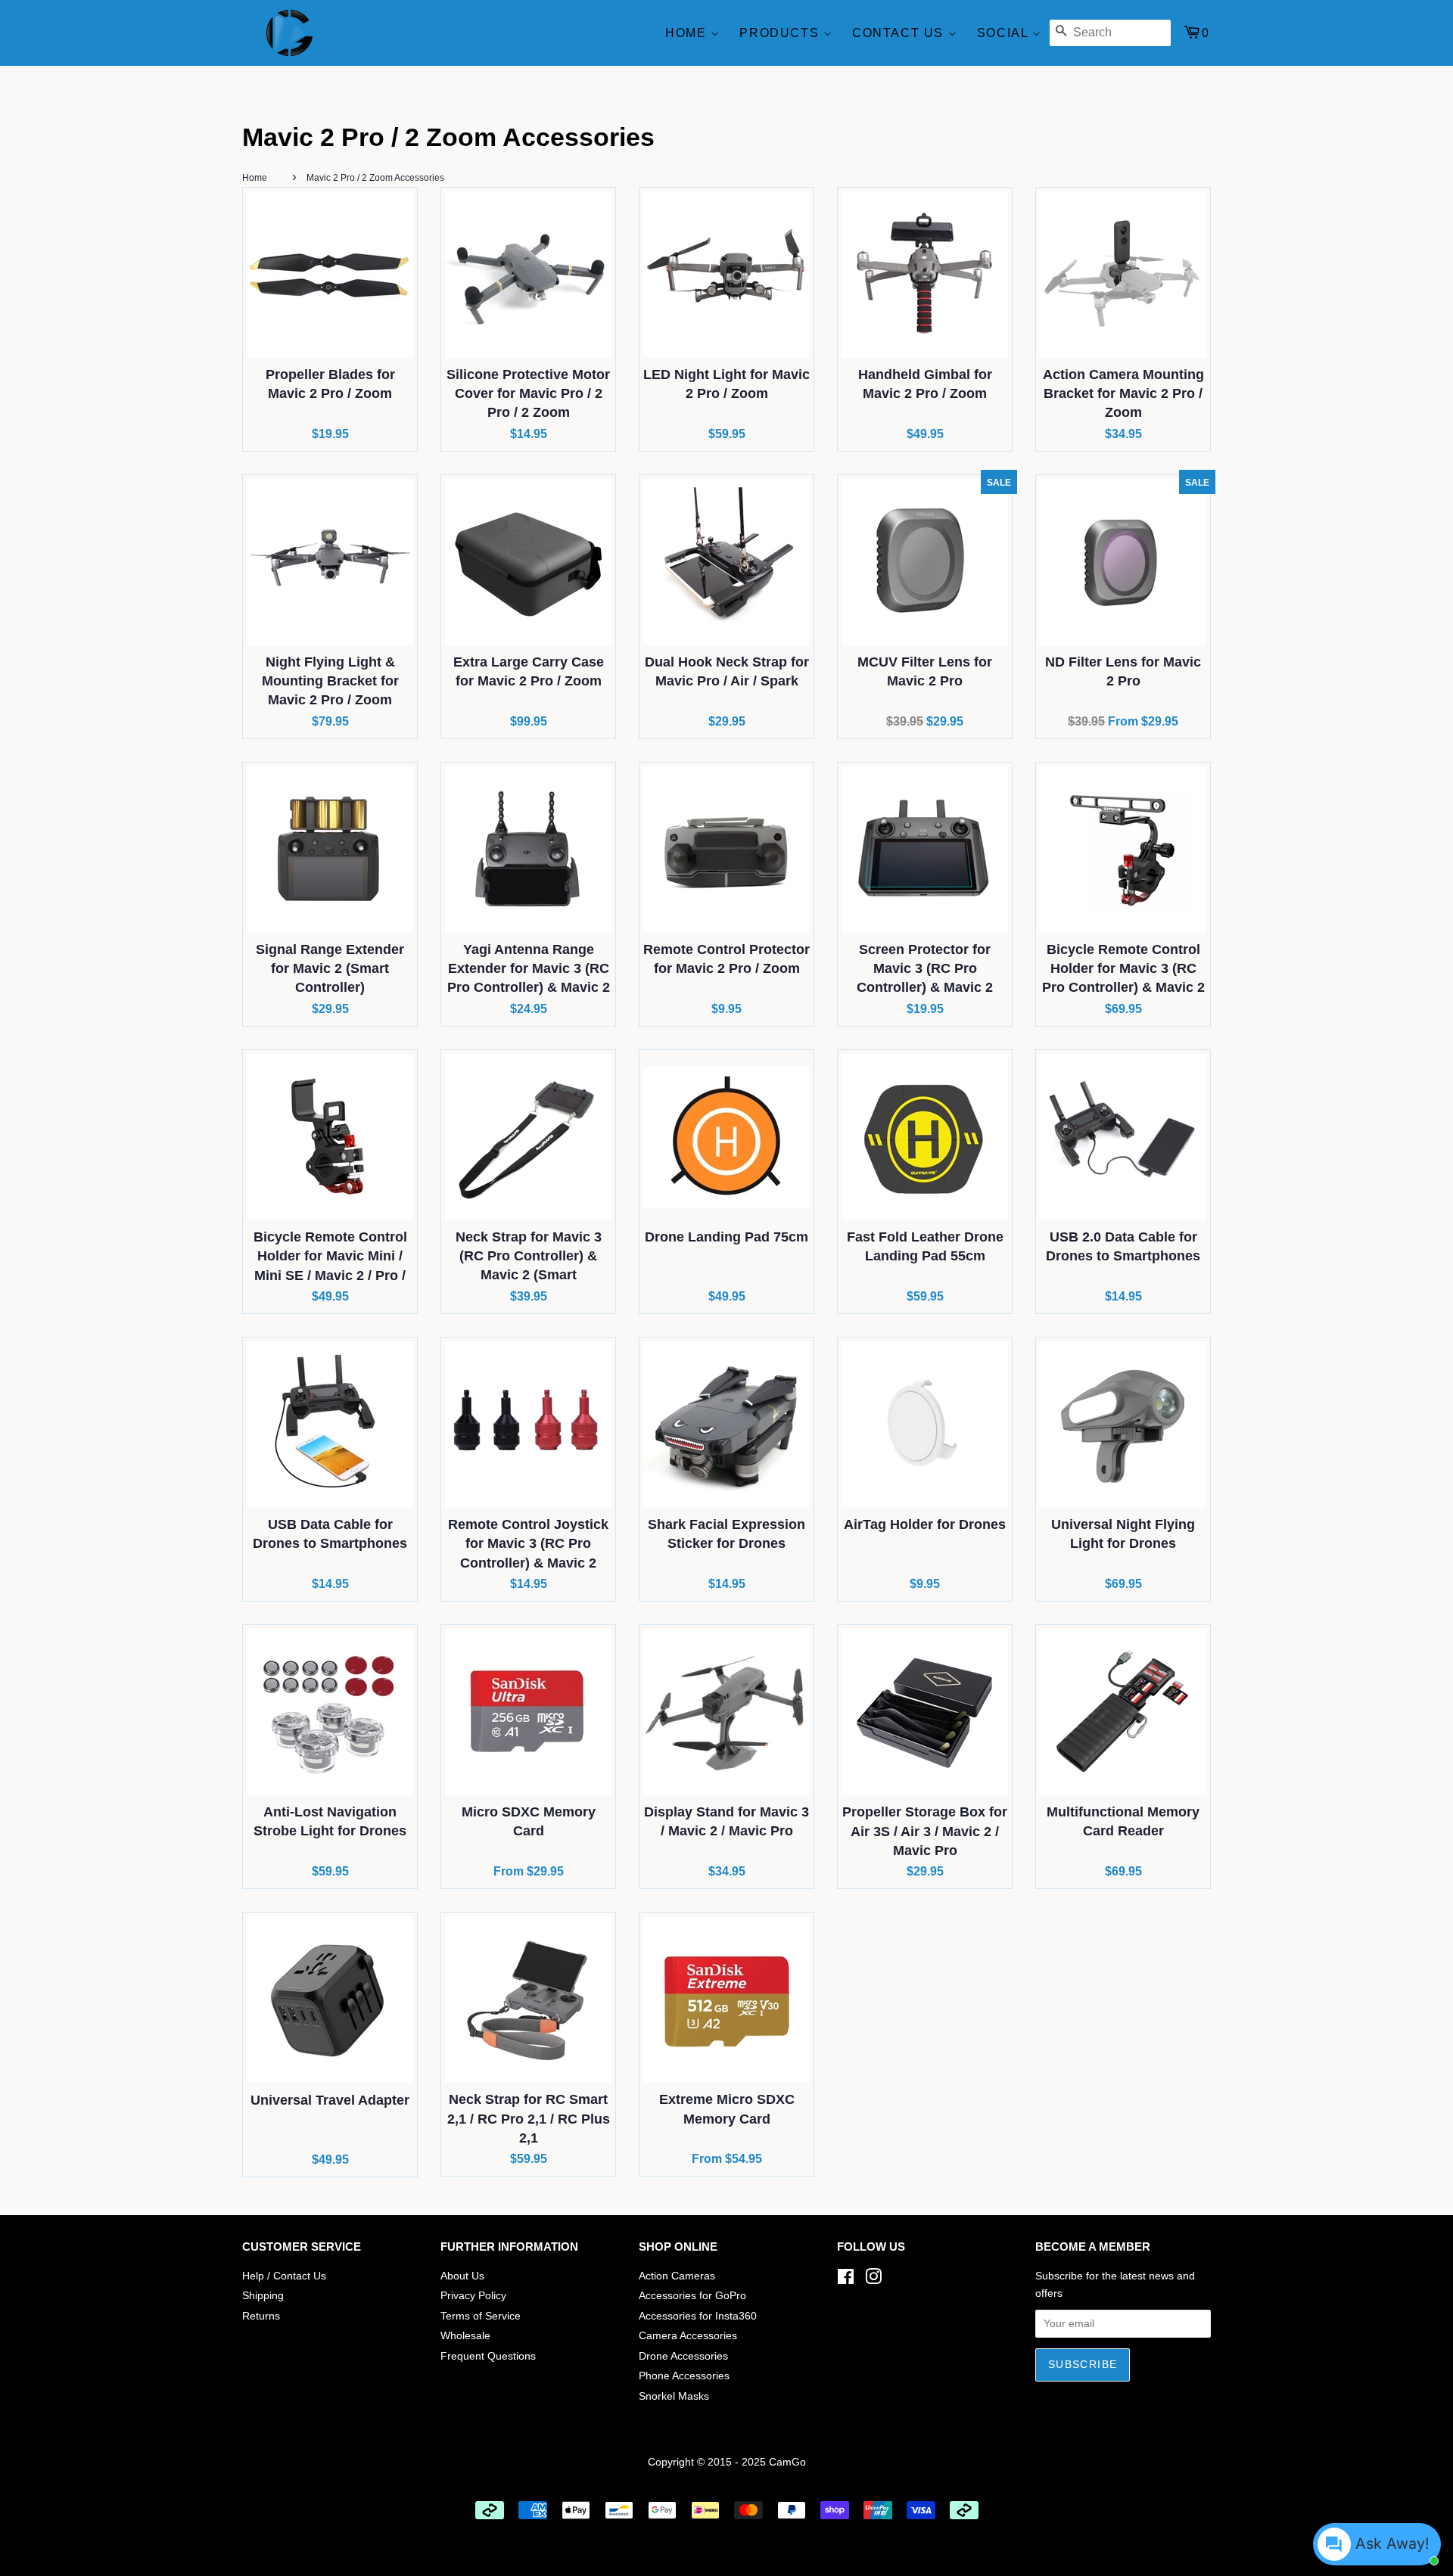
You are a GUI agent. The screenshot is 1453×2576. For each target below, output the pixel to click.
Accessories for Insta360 (698, 2316)
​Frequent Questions (488, 2356)
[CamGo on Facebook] (846, 2280)
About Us (462, 2276)
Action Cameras (677, 2276)
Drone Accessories (683, 2356)
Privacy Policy (473, 2296)
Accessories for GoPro (692, 2296)
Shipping (263, 2296)
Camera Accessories (688, 2336)
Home (688, 33)
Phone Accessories (684, 2376)
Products (781, 33)
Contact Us (900, 33)
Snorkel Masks (674, 2396)
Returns (261, 2316)
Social (1005, 33)
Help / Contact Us (284, 2276)
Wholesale (465, 2336)
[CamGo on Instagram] (873, 2280)
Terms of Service (481, 2316)
